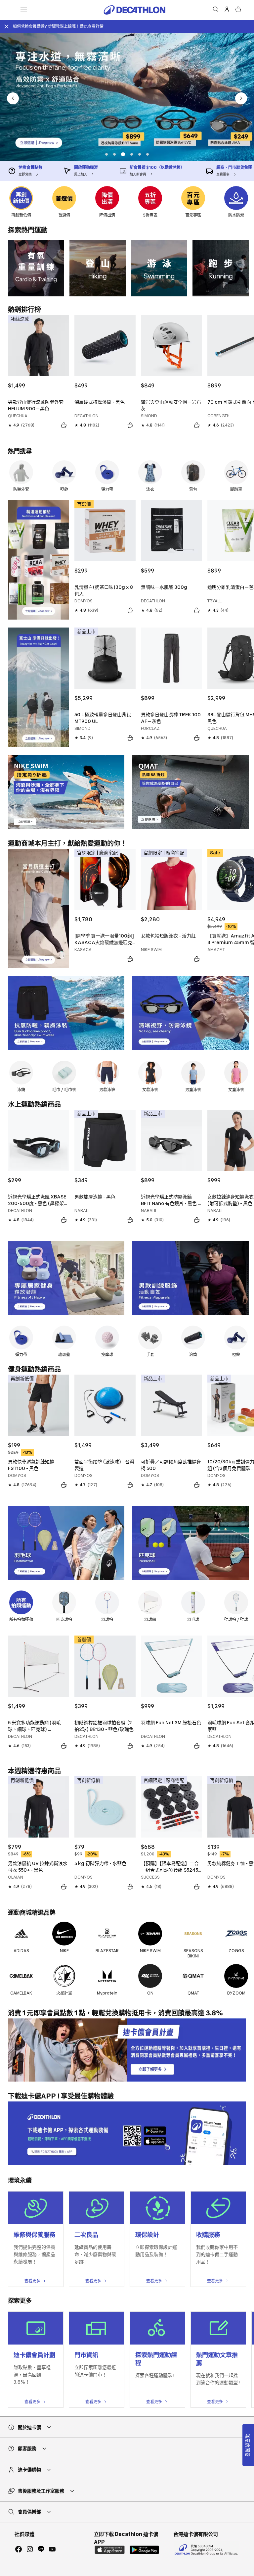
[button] (106, 154)
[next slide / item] (241, 98)
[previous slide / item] (13, 98)
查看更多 (32, 2281)
